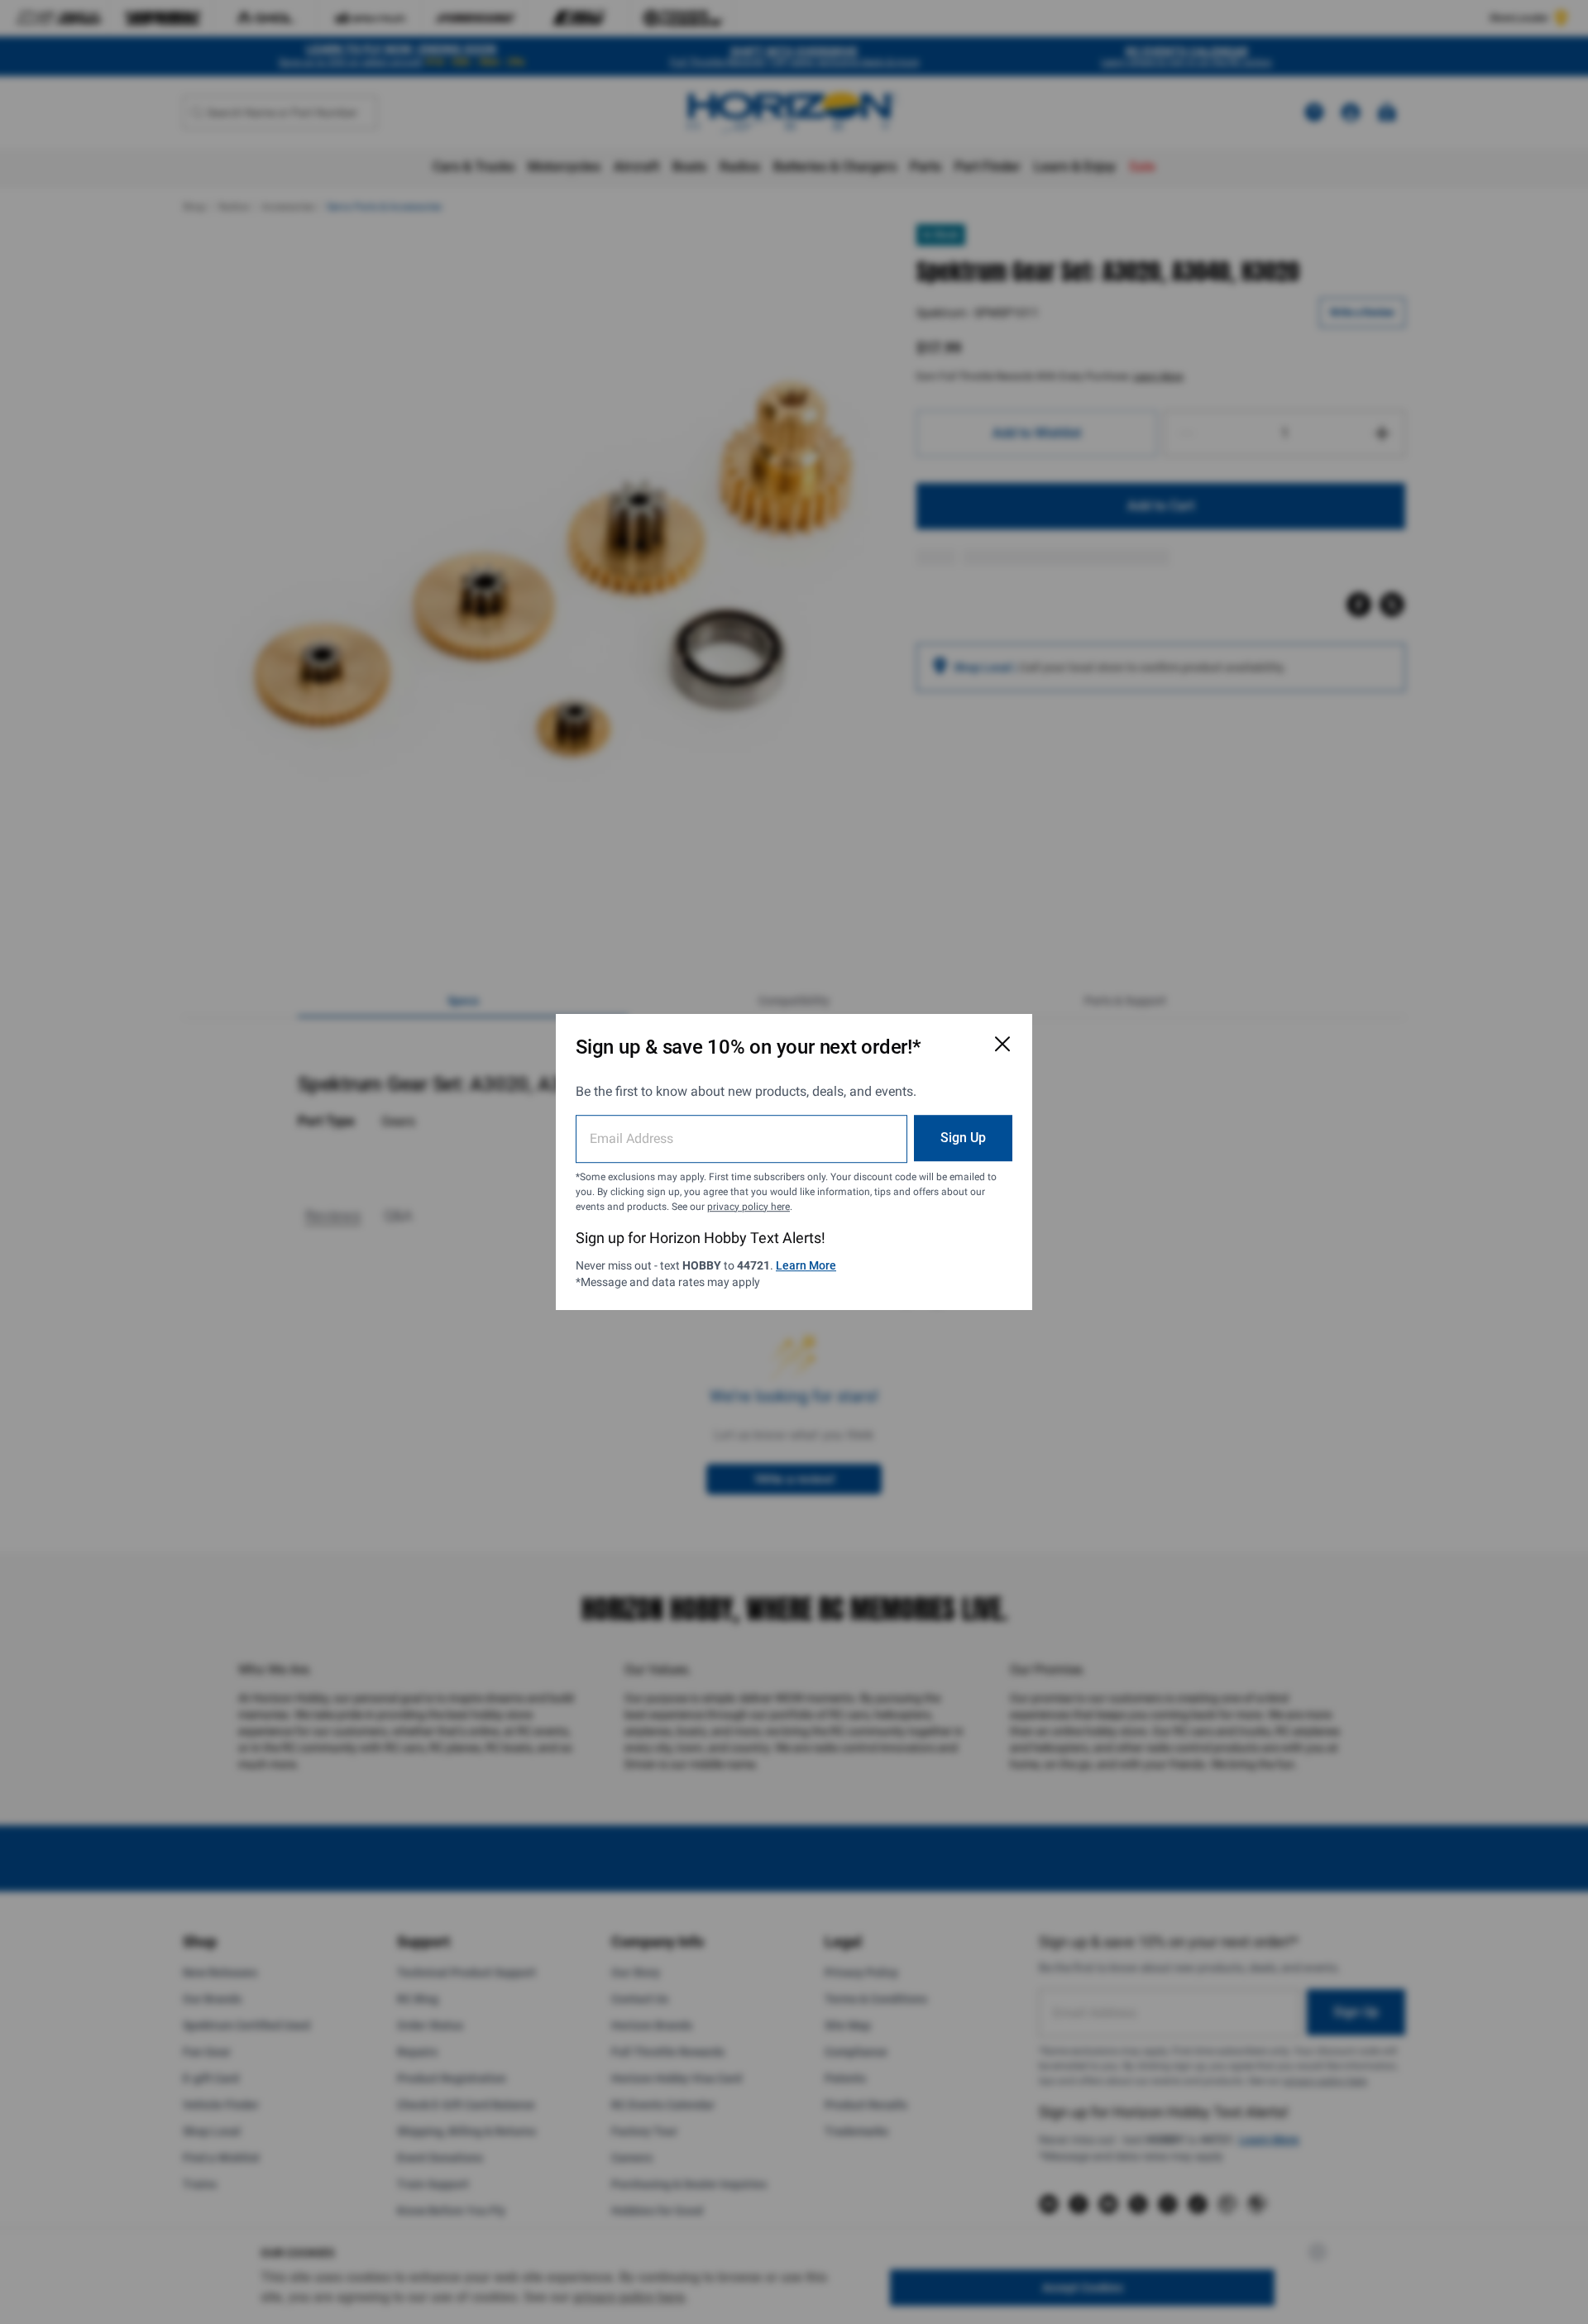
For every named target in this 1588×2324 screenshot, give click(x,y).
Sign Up (963, 1138)
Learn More (806, 1265)
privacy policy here (749, 1207)
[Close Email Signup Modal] (1002, 1044)
